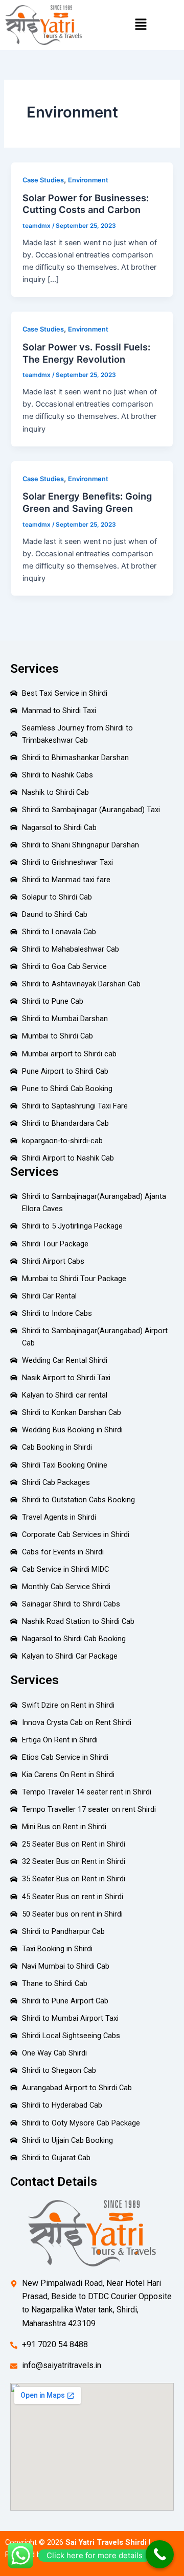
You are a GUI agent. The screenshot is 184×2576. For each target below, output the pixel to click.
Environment (88, 180)
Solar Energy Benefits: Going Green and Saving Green (87, 502)
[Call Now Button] (160, 2554)
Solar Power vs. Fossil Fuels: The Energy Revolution (86, 353)
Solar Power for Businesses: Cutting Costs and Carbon (86, 204)
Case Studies (43, 180)
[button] (141, 25)
